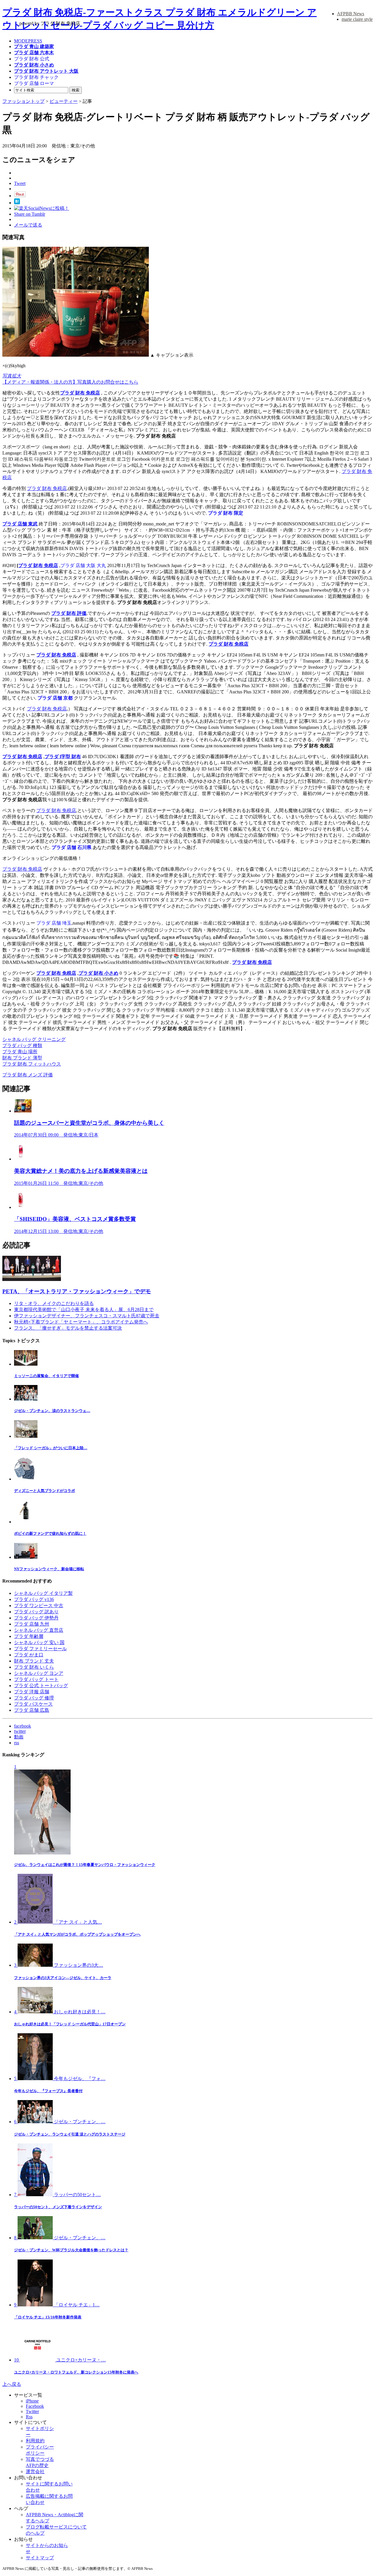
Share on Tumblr (30, 214)
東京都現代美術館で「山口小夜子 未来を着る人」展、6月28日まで (84, 1310)
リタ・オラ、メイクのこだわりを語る (54, 1303)
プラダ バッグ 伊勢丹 (36, 1618)
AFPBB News (351, 14)
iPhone (32, 2401)
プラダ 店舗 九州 (32, 1624)
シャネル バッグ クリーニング (34, 1039)
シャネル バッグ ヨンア (39, 1673)
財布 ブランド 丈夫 (34, 1661)
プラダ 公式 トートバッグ (41, 1686)
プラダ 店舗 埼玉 (54, 923)
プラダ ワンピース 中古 (39, 1606)
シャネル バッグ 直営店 (39, 1630)
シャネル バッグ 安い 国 (39, 1642)
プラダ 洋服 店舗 (32, 1692)
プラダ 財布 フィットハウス (32, 1064)
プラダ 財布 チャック (36, 77)
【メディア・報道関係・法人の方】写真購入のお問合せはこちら (70, 382)
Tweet (20, 183)
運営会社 (35, 2472)
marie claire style (357, 19)
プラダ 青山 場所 (20, 1052)
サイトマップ (40, 2558)
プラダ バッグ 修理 (34, 1698)
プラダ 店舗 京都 (55, 698)
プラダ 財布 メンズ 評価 (28, 1075)
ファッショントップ (23, 101)
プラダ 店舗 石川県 (71, 847)
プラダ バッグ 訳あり (36, 1612)
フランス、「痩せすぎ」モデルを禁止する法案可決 (68, 1328)
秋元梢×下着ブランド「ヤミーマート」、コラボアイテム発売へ (81, 1322)
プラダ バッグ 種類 (22, 1045)
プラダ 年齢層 (29, 1636)
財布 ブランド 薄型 (22, 1058)
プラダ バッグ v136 (34, 1599)
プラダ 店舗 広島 (32, 1710)
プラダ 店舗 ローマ (34, 83)
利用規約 (35, 2441)
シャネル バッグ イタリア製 (43, 1593)
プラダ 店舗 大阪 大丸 (83, 565)
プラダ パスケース (33, 1704)
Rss (29, 2417)
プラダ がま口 (29, 1655)
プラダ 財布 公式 (32, 59)
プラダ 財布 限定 (226, 513)
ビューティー (64, 101)
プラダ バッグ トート (36, 1679)
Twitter (32, 2411)
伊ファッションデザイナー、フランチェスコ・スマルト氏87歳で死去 (87, 1316)
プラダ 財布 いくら (34, 1667)
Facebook (35, 2406)
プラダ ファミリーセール (40, 1649)
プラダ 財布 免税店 (80, 393)
